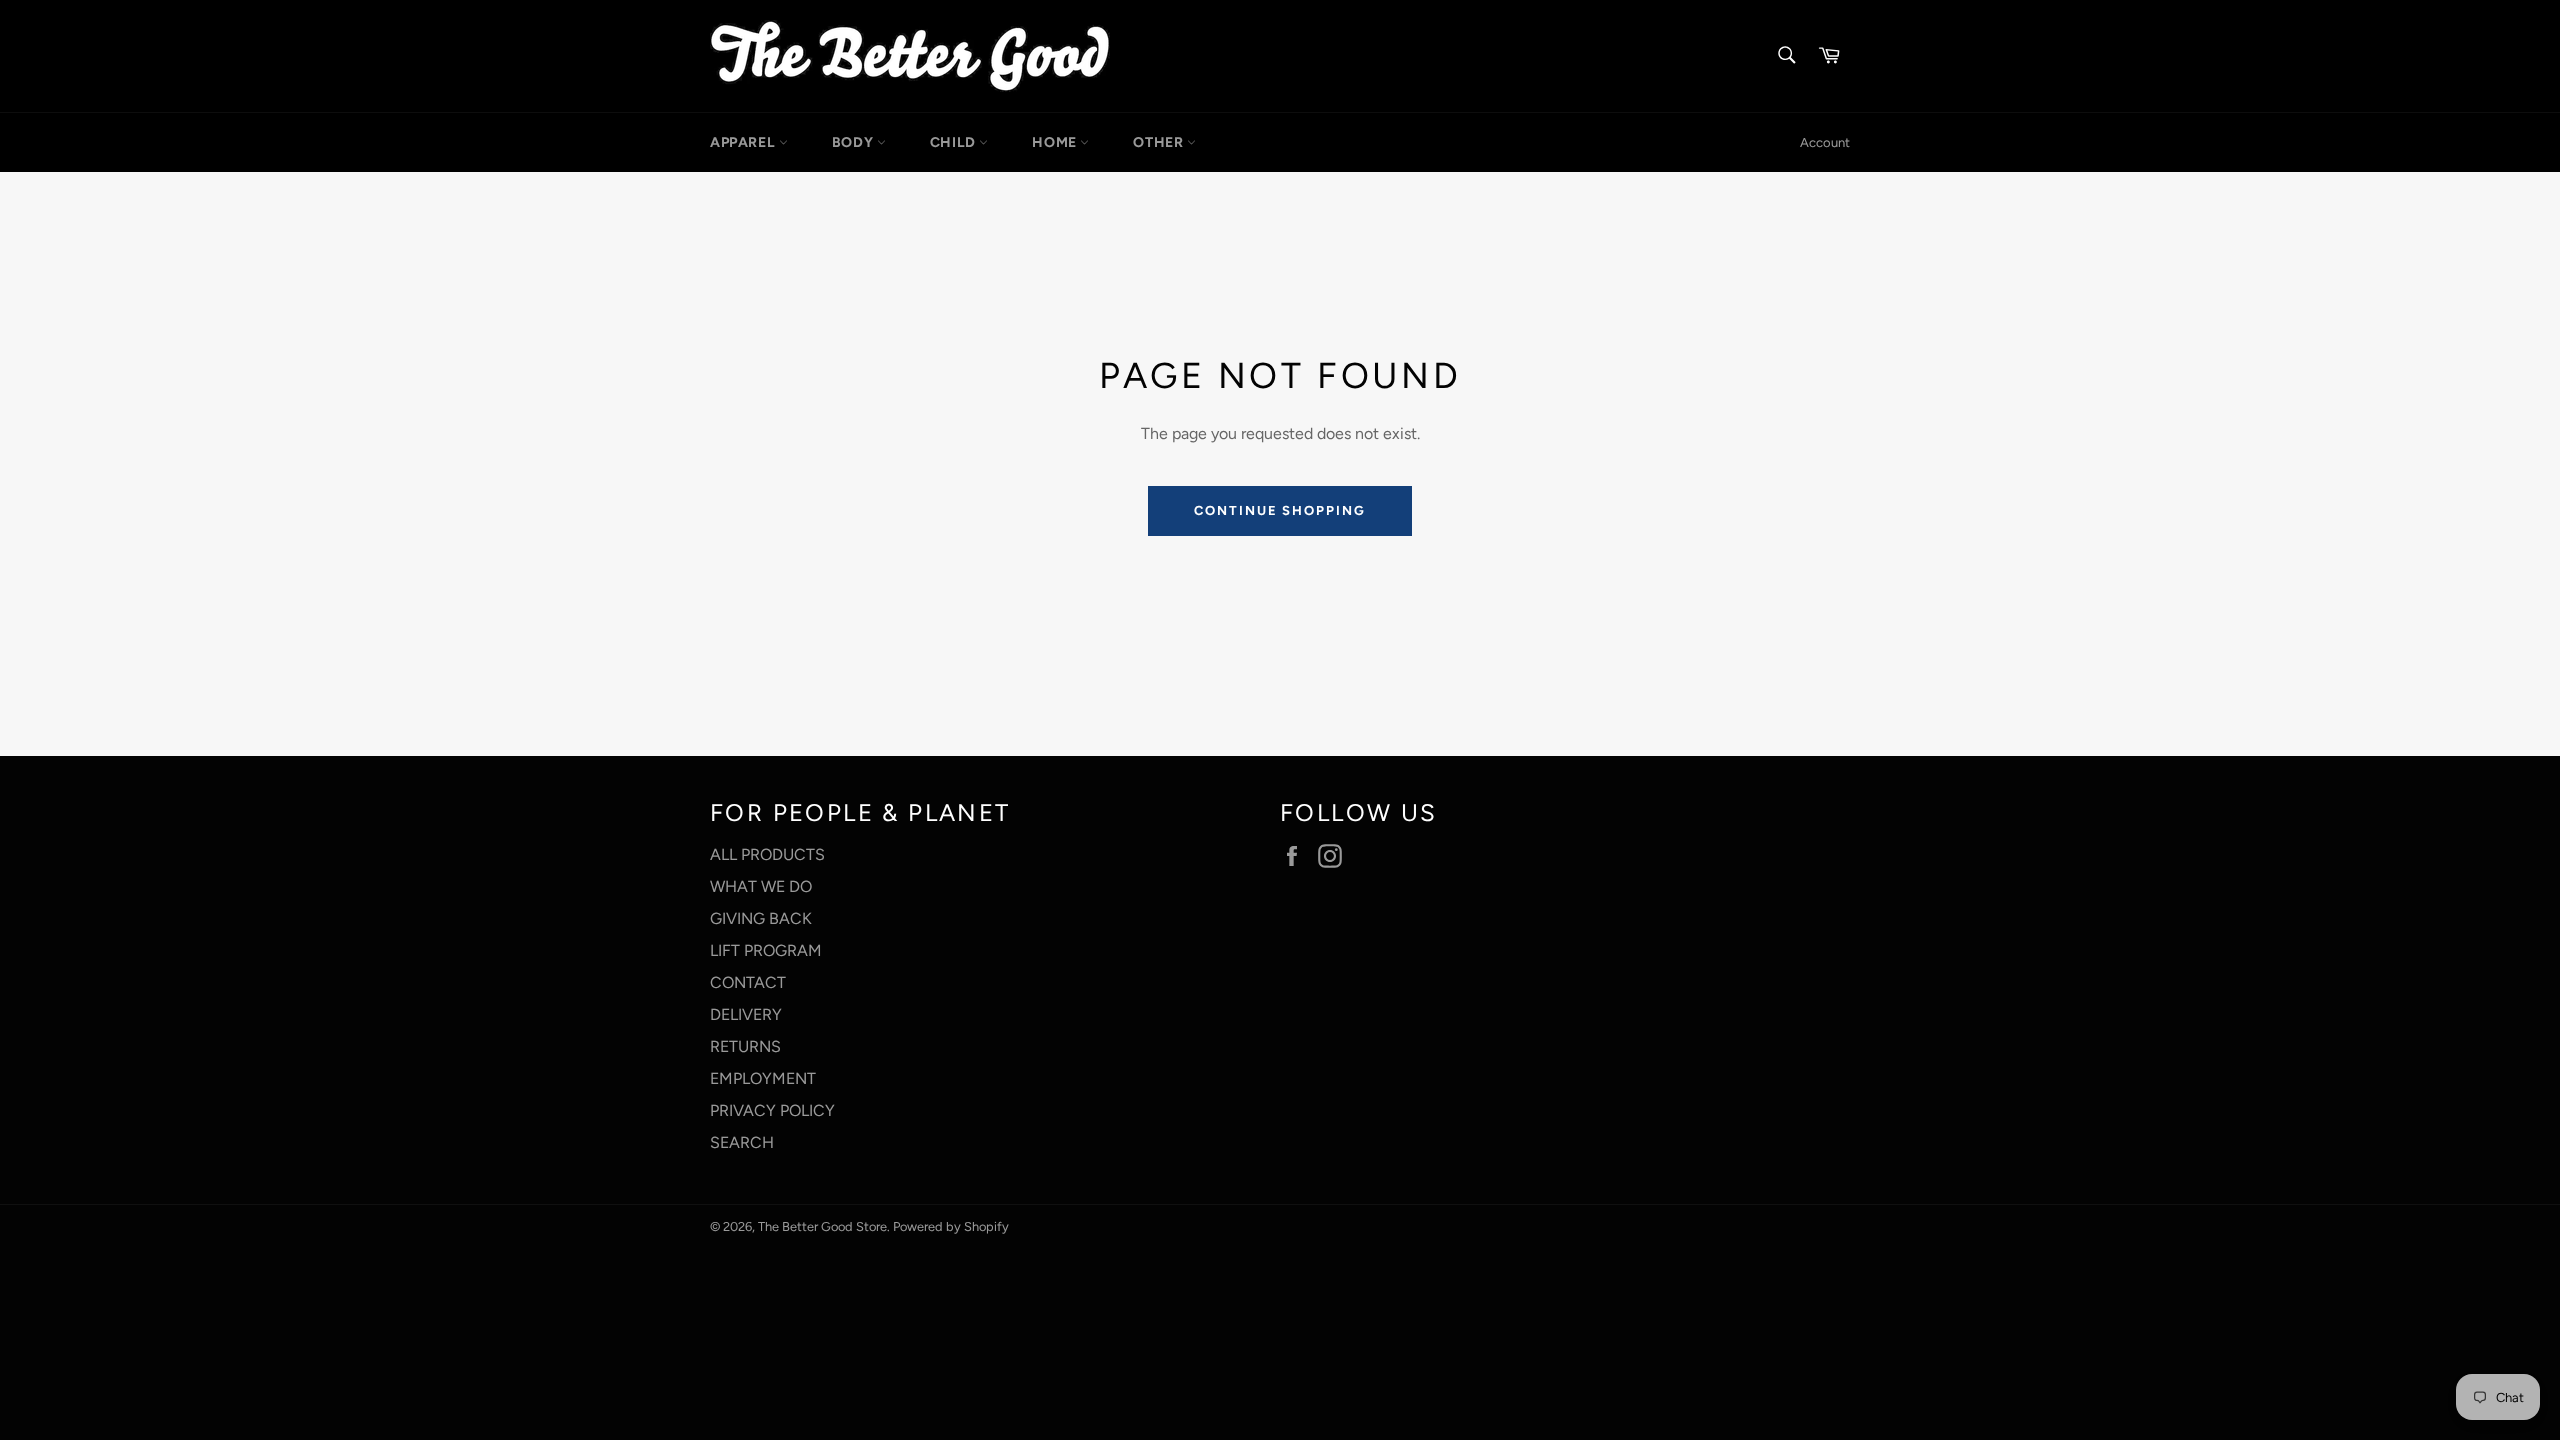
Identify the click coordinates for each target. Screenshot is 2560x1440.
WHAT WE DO (761, 886)
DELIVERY (746, 1014)
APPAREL (744, 142)
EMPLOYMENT (763, 1078)
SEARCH (742, 1142)
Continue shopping (1280, 510)
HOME (1056, 142)
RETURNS (745, 1046)
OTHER (1160, 142)
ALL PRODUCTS (767, 854)
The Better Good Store (822, 1226)
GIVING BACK (761, 918)
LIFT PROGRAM (766, 950)
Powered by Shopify (951, 1226)
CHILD (955, 142)
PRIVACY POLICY (772, 1110)
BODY (854, 142)
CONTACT (748, 982)
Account (1825, 142)
